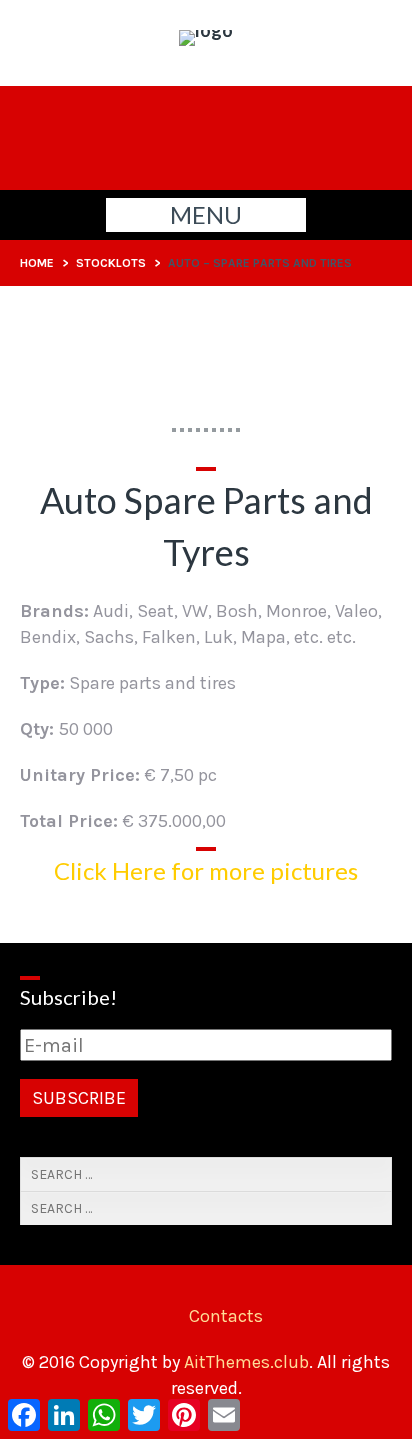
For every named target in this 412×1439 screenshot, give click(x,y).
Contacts (226, 1316)
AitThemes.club (246, 1362)
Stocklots (111, 263)
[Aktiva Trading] (206, 30)
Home (37, 263)
